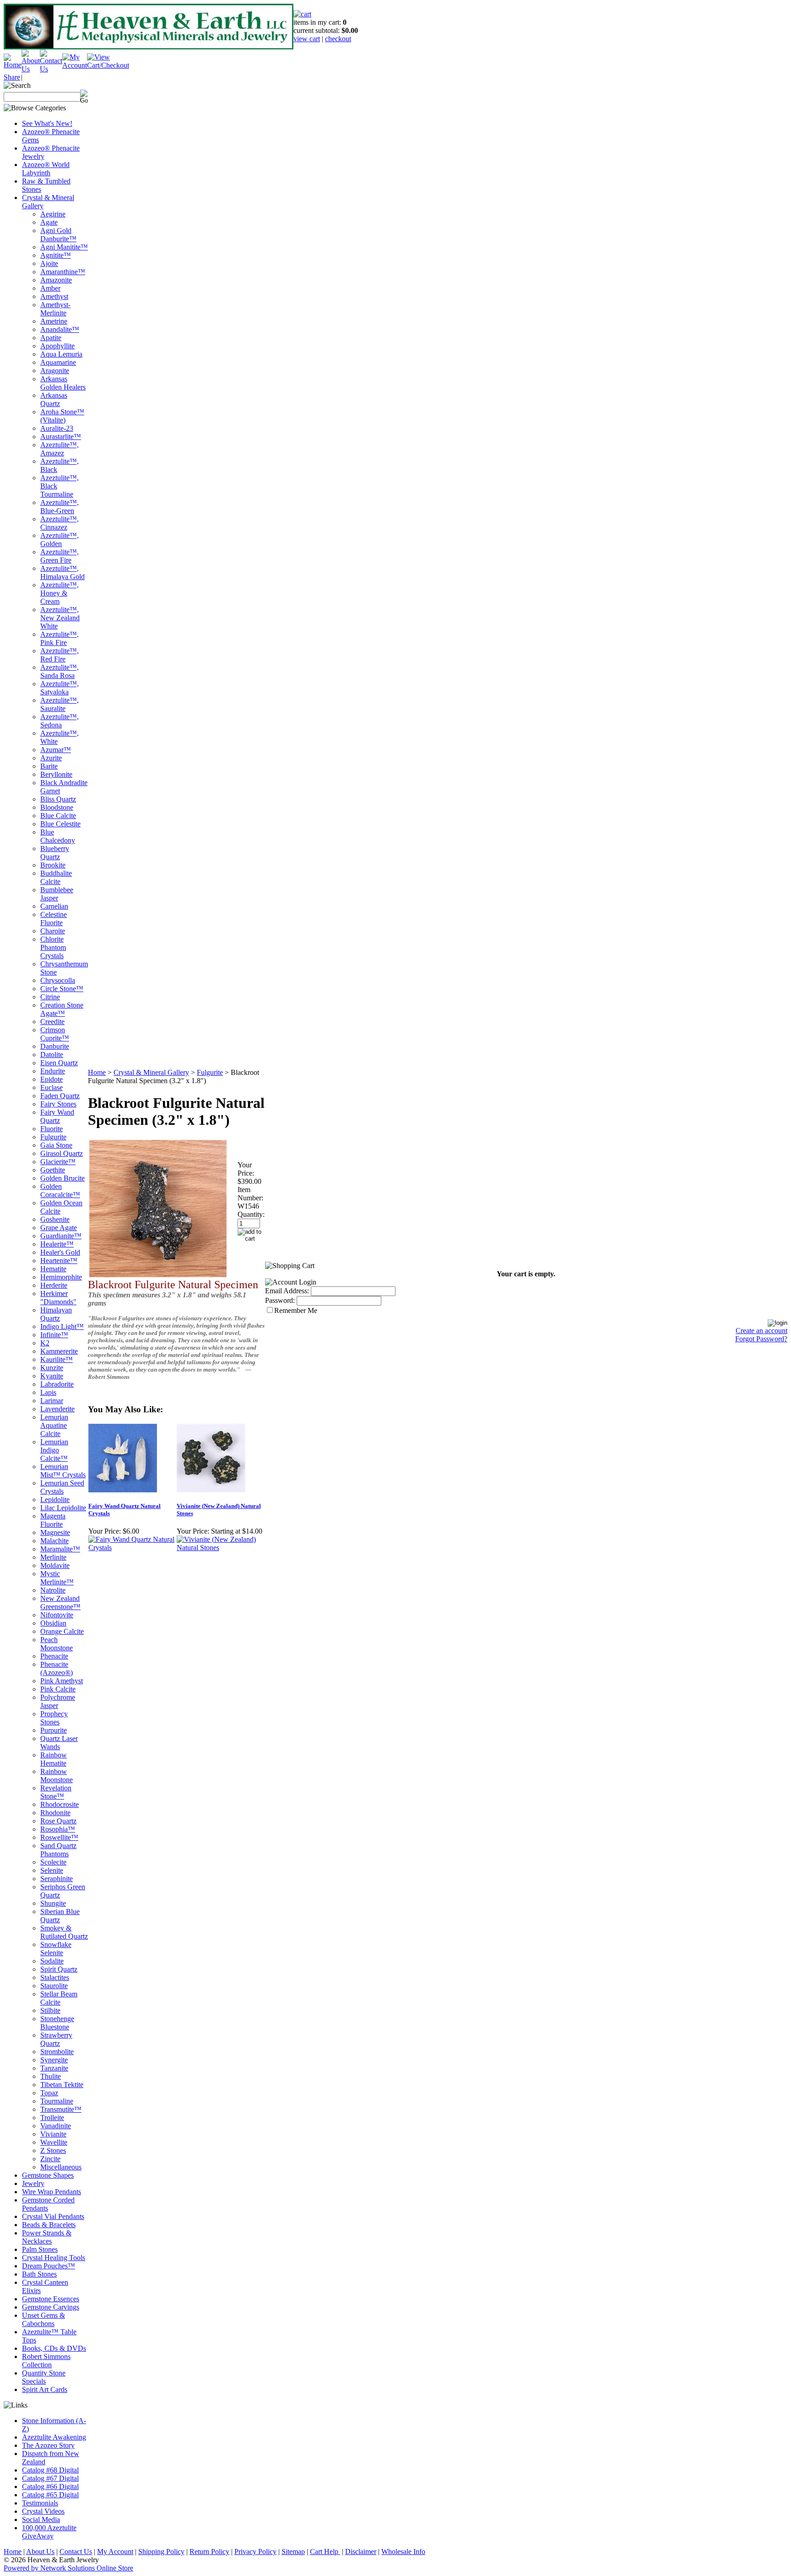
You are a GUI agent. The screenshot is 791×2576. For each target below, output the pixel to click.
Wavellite (54, 2142)
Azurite (51, 758)
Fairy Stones (58, 1104)
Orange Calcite (62, 1631)
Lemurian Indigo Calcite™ (54, 1450)
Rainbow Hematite (54, 1759)
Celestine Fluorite (54, 919)
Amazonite (56, 280)
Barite (49, 766)
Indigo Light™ (62, 1326)
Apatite (51, 338)
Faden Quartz (60, 1096)
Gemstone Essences (51, 2299)
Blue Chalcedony (58, 836)
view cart (307, 39)
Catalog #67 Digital (50, 2478)
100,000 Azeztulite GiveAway (49, 2532)
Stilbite (50, 2010)
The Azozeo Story (48, 2445)
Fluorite (51, 1129)
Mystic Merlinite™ (57, 1578)
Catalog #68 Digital (50, 2470)
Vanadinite (56, 2126)
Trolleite (52, 2118)
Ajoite (49, 263)
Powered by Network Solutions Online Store (68, 2568)
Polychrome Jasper (58, 1701)
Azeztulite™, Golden (60, 540)
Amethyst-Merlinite (55, 309)
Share (12, 77)
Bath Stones (39, 2274)
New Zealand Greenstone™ (60, 1603)
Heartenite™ (59, 1261)
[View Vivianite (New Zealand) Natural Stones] (220, 1548)
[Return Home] (13, 65)
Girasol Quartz (62, 1153)
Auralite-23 (57, 428)
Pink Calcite (58, 1689)
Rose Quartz (58, 1821)
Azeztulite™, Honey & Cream (60, 593)
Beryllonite (56, 774)
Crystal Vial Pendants (53, 2216)
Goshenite (55, 1219)
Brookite (53, 865)
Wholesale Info (403, 2552)
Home (97, 1072)
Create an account (761, 1331)
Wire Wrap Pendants (51, 2192)
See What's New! (47, 123)
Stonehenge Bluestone (57, 2023)
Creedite (52, 1022)
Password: (280, 1300)
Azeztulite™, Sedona (60, 721)
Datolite (52, 1055)
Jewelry (33, 2183)
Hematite (53, 1269)
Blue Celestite (60, 824)
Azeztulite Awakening (54, 2437)
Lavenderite (57, 1409)
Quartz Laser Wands (59, 1743)
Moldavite (55, 1565)
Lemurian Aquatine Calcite (54, 1425)
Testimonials (40, 2503)
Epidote (51, 1079)
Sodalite (52, 1961)
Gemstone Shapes (48, 2175)
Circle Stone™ (62, 989)
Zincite (50, 2159)
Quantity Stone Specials (44, 2377)
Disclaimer (361, 2552)
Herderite (54, 1285)
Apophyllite (57, 346)
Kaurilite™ (57, 1359)
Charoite (53, 931)
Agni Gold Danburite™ (58, 235)
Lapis (48, 1392)
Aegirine (53, 214)
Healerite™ (57, 1244)
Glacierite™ (58, 1162)
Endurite (53, 1071)
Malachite (54, 1541)
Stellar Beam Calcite (59, 1998)
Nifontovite (57, 1615)
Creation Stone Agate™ (62, 1009)
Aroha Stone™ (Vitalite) (62, 416)
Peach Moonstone (57, 1644)
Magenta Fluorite (53, 1520)
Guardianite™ (61, 1236)
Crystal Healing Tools (54, 2258)
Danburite (55, 1046)
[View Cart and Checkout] (108, 65)
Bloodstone (57, 807)
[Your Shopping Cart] (302, 14)
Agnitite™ (56, 255)
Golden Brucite (62, 1178)
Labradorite (57, 1384)
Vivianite (53, 2134)
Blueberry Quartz (55, 853)
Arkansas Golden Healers (63, 383)
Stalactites (55, 1977)
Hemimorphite (61, 1277)
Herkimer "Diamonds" (58, 1298)
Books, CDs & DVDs (54, 2348)
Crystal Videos (43, 2511)
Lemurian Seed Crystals (62, 1487)
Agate (49, 222)
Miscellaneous (61, 2167)
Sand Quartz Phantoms (58, 1850)
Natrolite (53, 1590)
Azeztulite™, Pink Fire (60, 638)
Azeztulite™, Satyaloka (60, 688)
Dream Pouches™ (49, 2266)
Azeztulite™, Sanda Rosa (60, 671)
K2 (45, 1343)
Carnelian (54, 906)
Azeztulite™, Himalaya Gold (62, 572)
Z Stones (53, 2150)
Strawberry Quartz (56, 2039)
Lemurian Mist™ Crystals (63, 1471)
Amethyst (54, 296)
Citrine (50, 997)
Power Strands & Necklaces (47, 2237)
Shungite (53, 1903)
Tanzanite (54, 2068)
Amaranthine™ (63, 272)
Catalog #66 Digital (50, 2487)
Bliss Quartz (58, 799)
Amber (50, 288)
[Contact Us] (51, 69)
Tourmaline (57, 2101)
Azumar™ (56, 750)
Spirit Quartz (59, 1969)
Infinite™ (54, 1335)
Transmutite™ (61, 2109)
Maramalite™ (60, 1549)
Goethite (53, 1170)
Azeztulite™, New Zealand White (60, 618)
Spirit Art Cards (45, 2389)
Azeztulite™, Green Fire (60, 556)
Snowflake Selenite (56, 1949)
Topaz (49, 2093)
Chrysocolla (58, 980)
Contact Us (76, 2552)
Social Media (41, 2519)
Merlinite (53, 1557)
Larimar (52, 1401)
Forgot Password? (761, 1339)
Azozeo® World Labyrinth (46, 169)
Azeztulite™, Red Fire (60, 655)
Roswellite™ (59, 1837)
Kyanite (52, 1376)
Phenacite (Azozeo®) (57, 1668)
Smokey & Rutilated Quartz (64, 1932)
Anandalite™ (60, 329)
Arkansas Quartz (54, 399)
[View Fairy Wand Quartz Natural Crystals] (132, 1548)
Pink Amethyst (62, 1681)
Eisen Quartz (59, 1063)
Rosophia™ (58, 1829)
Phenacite (54, 1656)
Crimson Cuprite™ (55, 1034)
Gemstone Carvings (51, 2307)
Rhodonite (55, 1813)
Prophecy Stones (54, 1718)
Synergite (54, 2060)
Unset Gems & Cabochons (43, 2319)
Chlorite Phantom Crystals (53, 947)
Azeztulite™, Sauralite (60, 704)
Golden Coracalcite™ (60, 1190)
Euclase (51, 1087)
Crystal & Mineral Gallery (151, 1072)
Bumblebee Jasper (57, 894)
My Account (115, 2552)
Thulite (51, 2076)
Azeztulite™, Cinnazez (60, 523)
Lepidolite (55, 1500)
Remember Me (296, 1310)
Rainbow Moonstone (57, 1776)
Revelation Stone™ (56, 1792)
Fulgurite (53, 1137)
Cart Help (325, 2552)
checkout (338, 39)
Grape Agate (59, 1228)
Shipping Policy (161, 2552)
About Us (40, 2552)
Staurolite (54, 1986)
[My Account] (75, 65)
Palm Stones (40, 2249)
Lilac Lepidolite (63, 1508)
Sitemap (293, 2552)
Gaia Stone (56, 1145)
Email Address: (287, 1291)
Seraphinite (57, 1879)
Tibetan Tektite (62, 2085)
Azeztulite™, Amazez (60, 449)
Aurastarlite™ (61, 437)
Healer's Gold (60, 1252)
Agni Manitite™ (64, 247)
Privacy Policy (255, 2552)
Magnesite (55, 1532)
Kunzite (52, 1368)
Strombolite (57, 2052)
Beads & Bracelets (49, 2225)
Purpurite (54, 1730)
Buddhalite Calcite (56, 877)
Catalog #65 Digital (50, 2495)
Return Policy (209, 2552)
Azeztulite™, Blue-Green (60, 507)
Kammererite (59, 1351)
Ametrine (54, 321)
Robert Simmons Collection (46, 2361)
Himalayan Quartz (56, 1314)
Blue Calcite (58, 816)
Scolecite (53, 1862)
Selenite (52, 1870)
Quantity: (251, 1214)
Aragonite (55, 371)
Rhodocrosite (60, 1804)
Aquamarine (58, 362)
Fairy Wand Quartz (57, 1116)
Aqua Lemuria (61, 354)
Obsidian (53, 1623)
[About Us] (31, 69)
